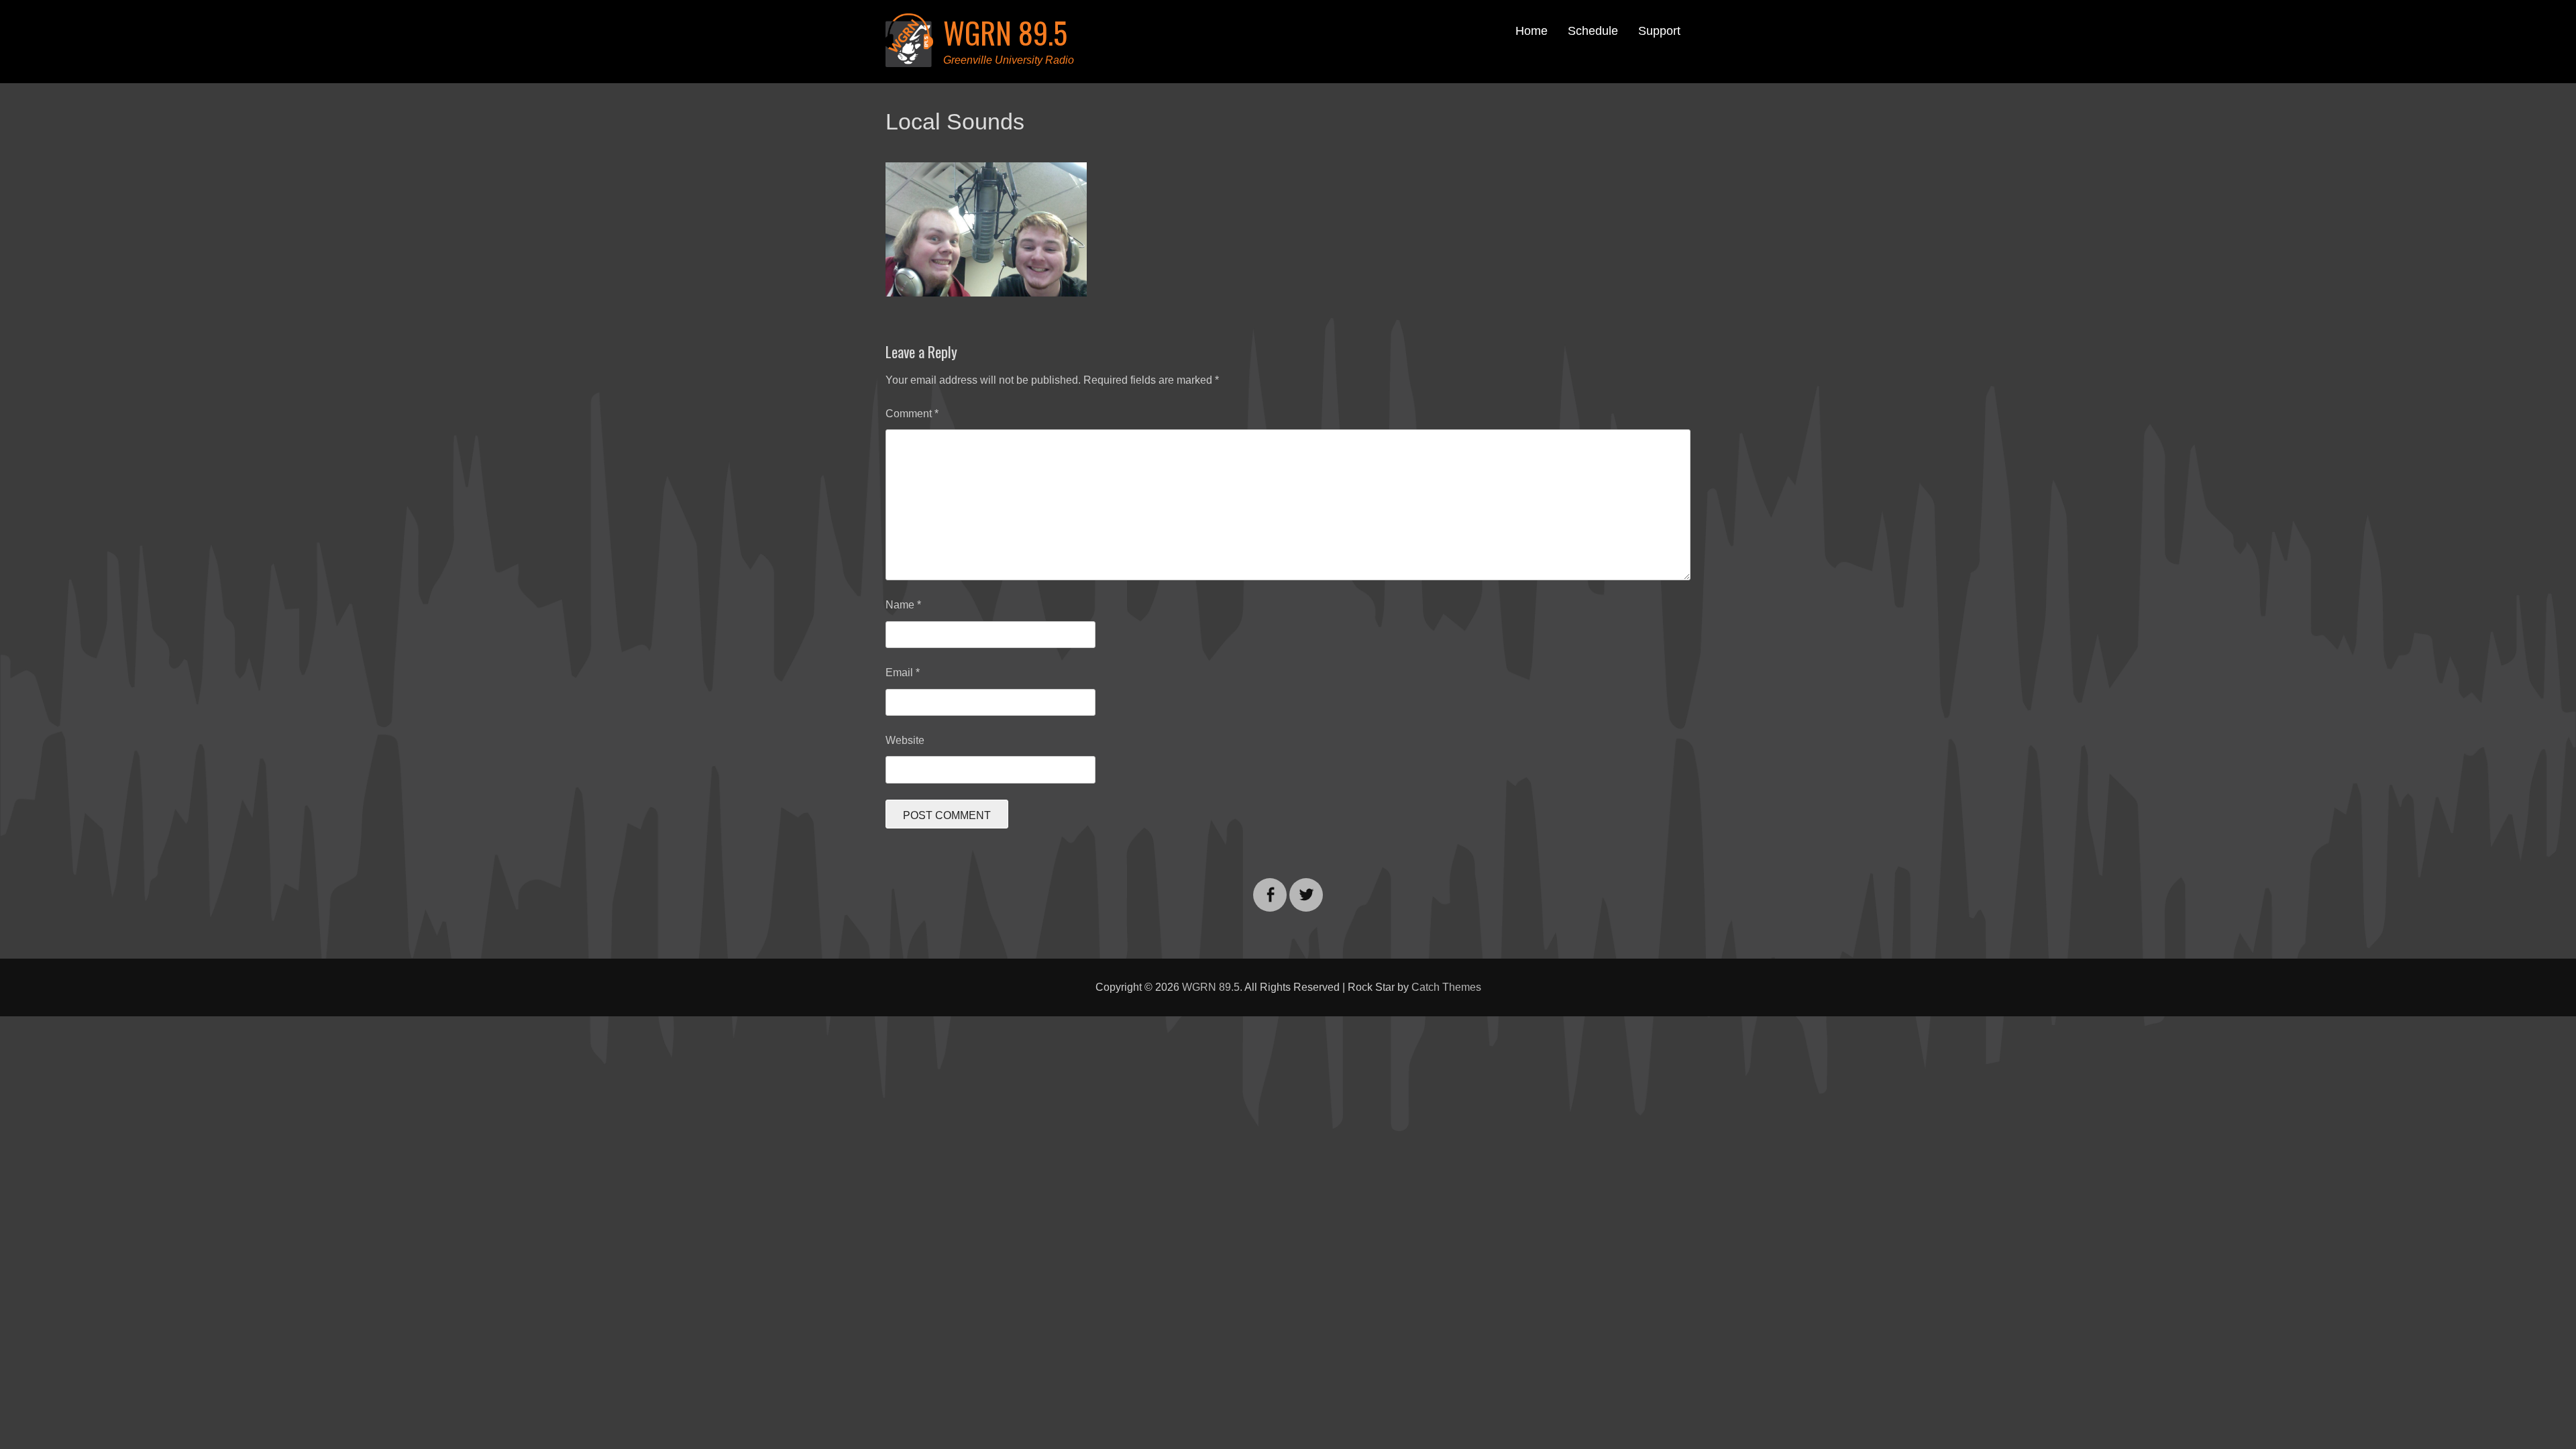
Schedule (1593, 31)
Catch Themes (1446, 987)
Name (903, 605)
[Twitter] (1306, 887)
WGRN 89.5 (1005, 33)
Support (1659, 31)
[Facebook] (1270, 887)
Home (1532, 31)
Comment (912, 414)
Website (905, 740)
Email (903, 673)
